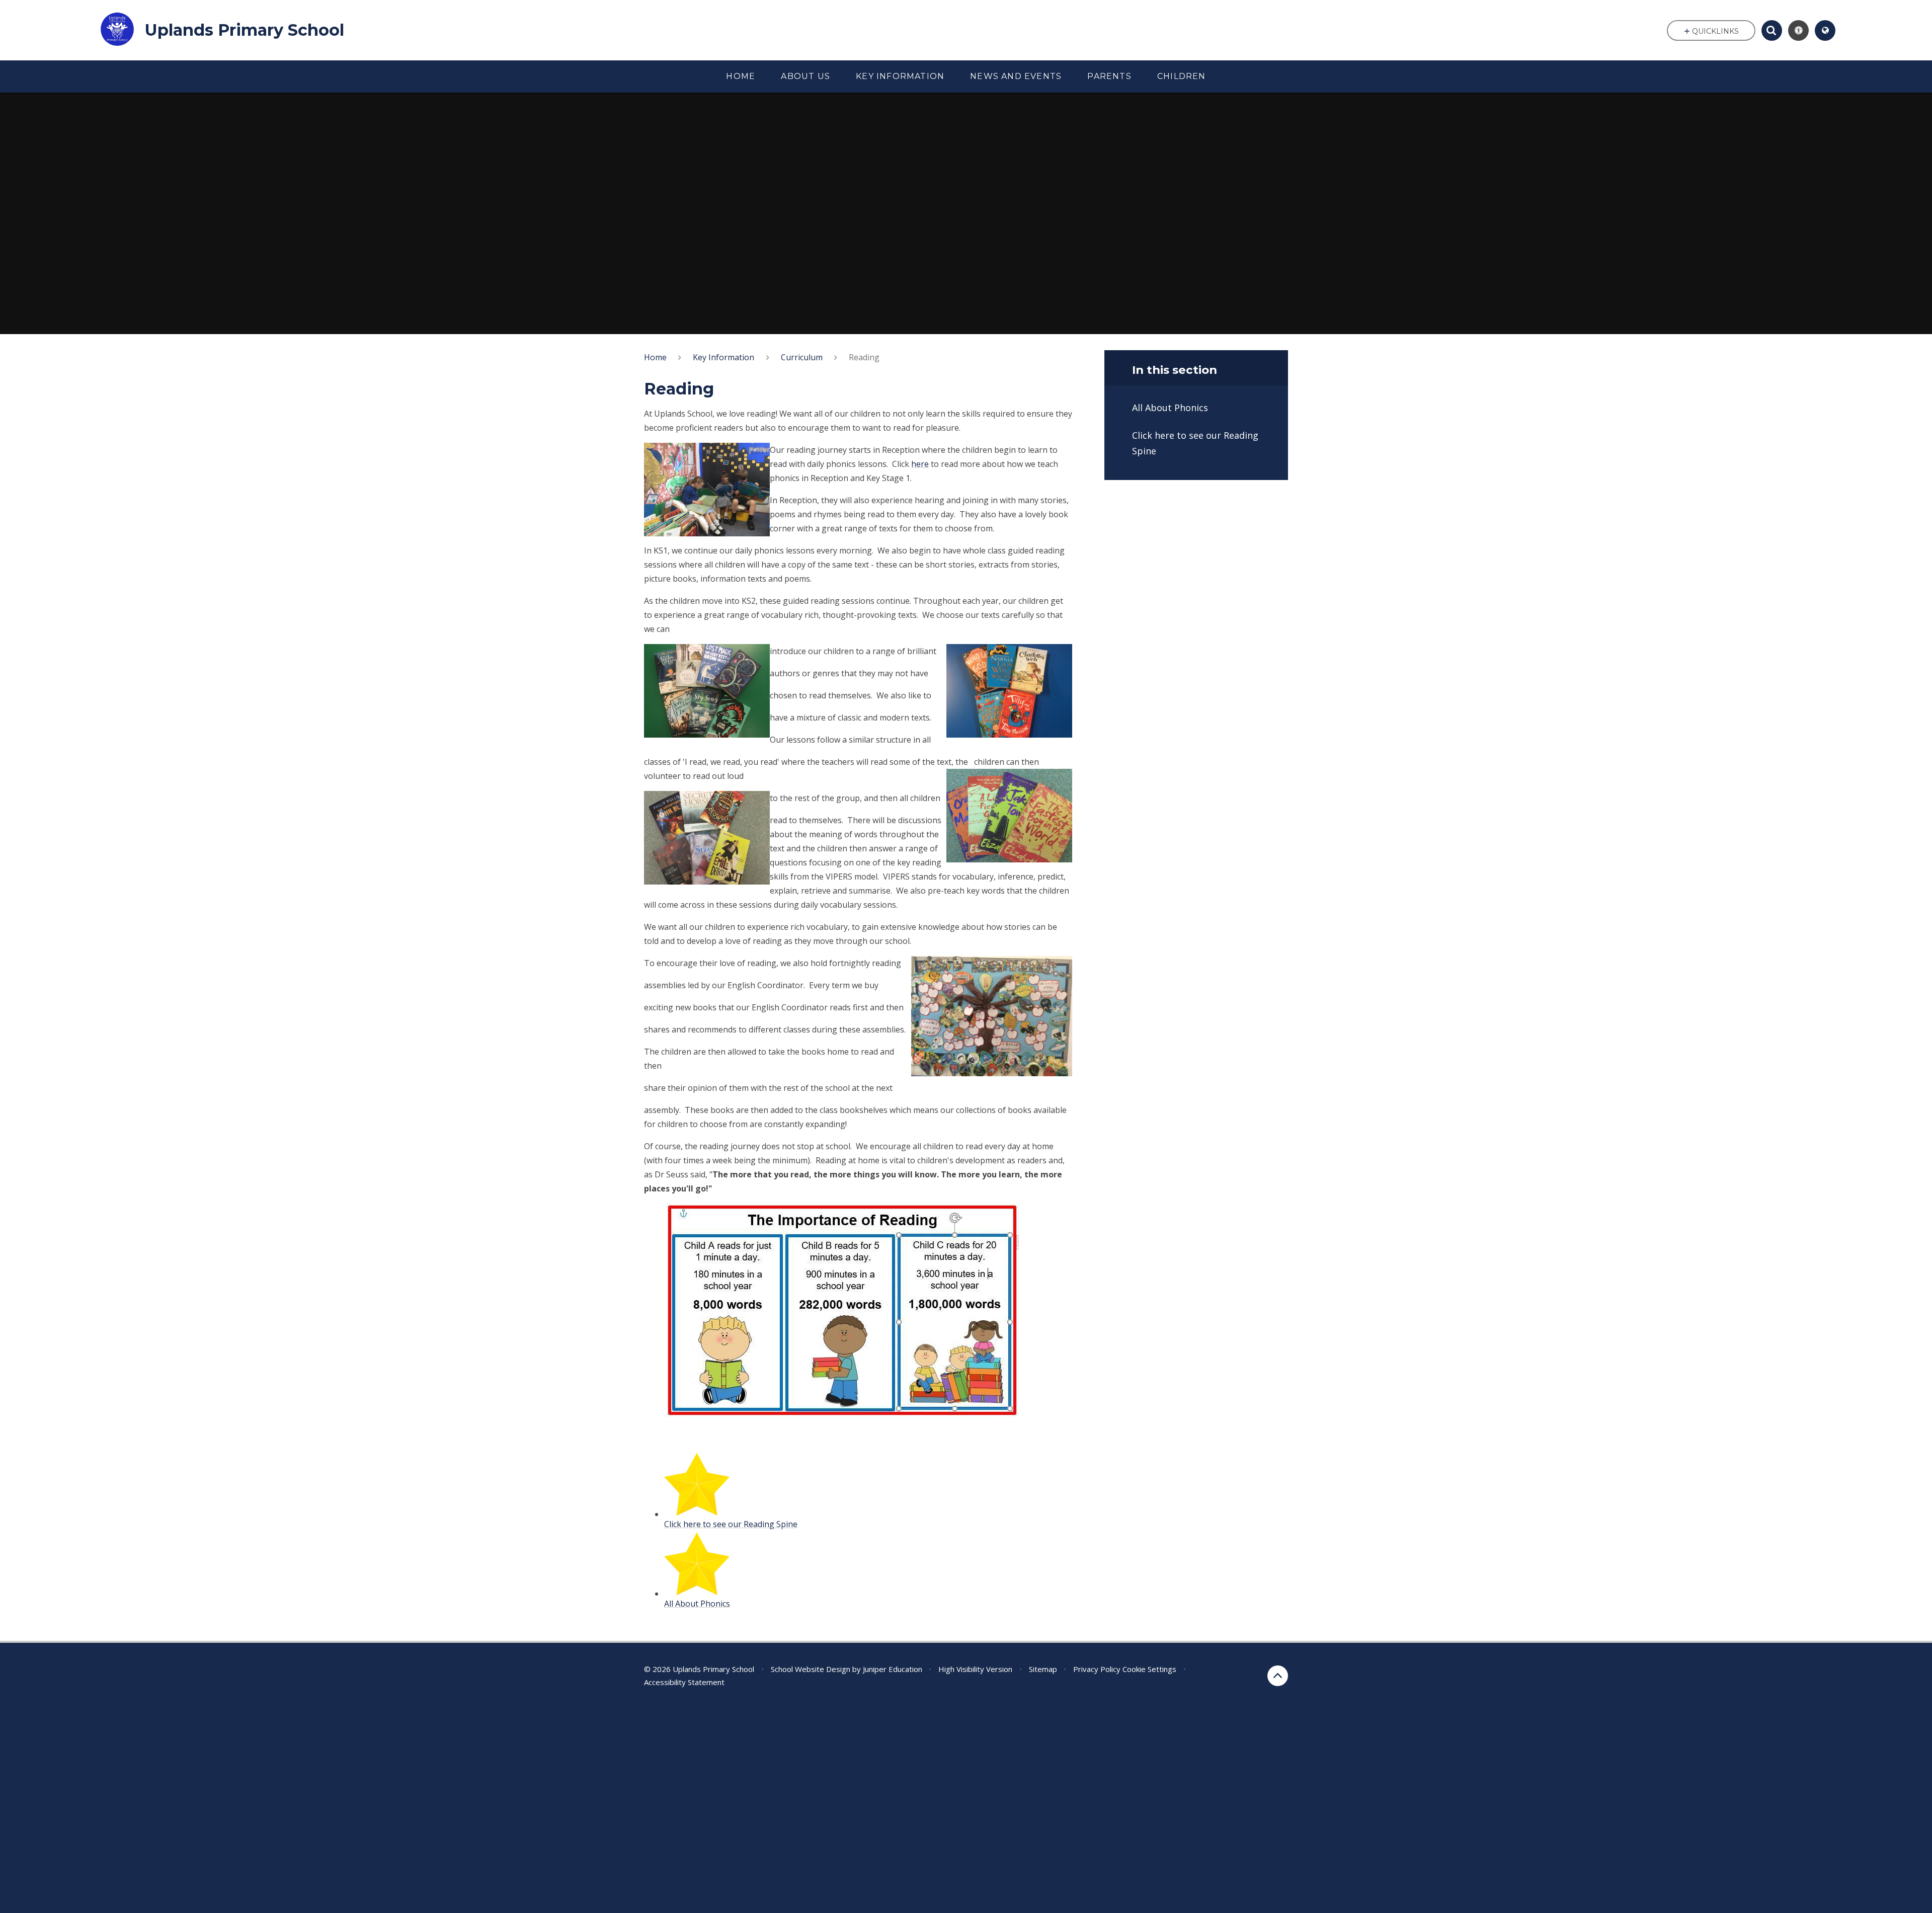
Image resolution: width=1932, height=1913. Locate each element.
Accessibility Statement (684, 1682)
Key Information (723, 357)
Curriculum (802, 357)
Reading (864, 357)
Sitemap (1043, 1669)
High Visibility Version (975, 1669)
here (920, 464)
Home (655, 357)
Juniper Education (893, 1669)
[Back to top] (1278, 1676)
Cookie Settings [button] (1149, 1669)
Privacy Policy (1097, 1669)
